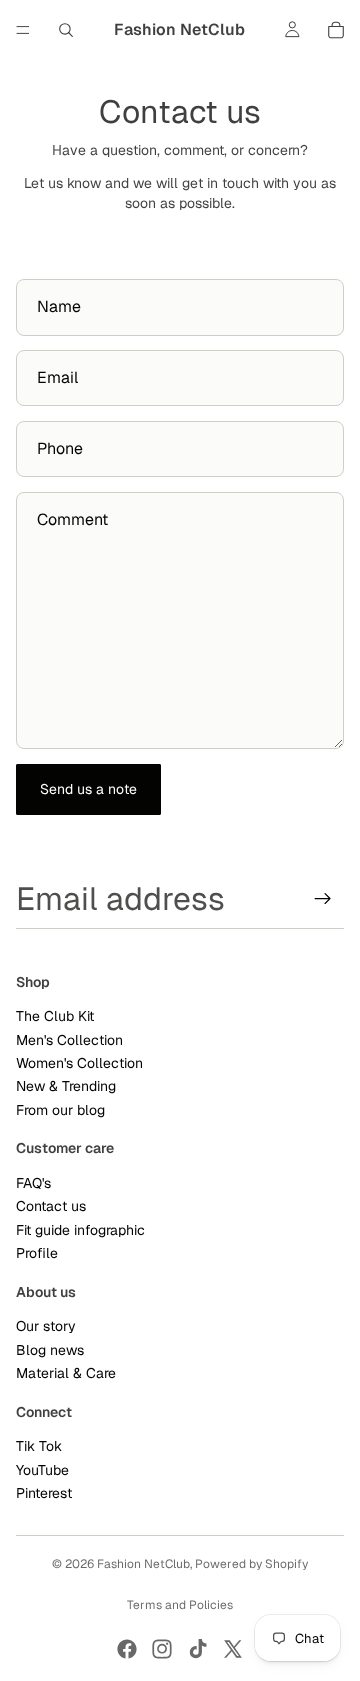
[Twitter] (233, 1649)
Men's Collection (69, 1040)
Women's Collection (79, 1063)
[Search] (66, 30)
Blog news (50, 1350)
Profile (37, 1253)
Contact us (51, 1207)
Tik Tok (39, 1446)
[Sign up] (323, 899)
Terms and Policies (180, 1605)
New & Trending (66, 1087)
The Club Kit (55, 1016)
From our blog (60, 1110)
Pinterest (44, 1493)
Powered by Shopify (251, 1564)
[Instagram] (162, 1649)
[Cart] (336, 30)
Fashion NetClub (143, 1564)
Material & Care (66, 1373)
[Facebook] (127, 1649)
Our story (46, 1327)
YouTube (42, 1470)
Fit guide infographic (80, 1230)
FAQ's (33, 1183)
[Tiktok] (198, 1649)
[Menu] (23, 30)
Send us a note (88, 789)
